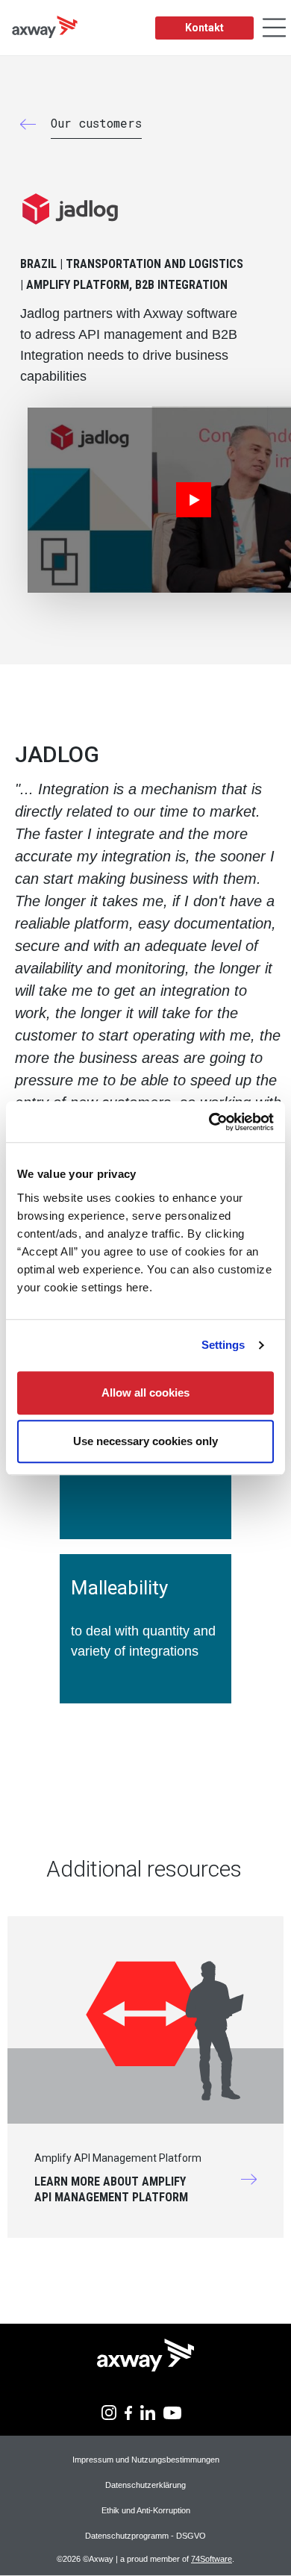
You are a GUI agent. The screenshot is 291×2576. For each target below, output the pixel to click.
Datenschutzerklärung (145, 2485)
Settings (223, 1345)
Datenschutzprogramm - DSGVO (145, 2536)
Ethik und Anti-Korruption (146, 2510)
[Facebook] (128, 2411)
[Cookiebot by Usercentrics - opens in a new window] (209, 1122)
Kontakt (204, 28)
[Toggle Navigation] (274, 28)
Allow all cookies (145, 1393)
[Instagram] (109, 2411)
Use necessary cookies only (145, 1441)
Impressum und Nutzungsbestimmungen (146, 2460)
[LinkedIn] (148, 2411)
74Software (212, 2559)
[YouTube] (172, 2411)
